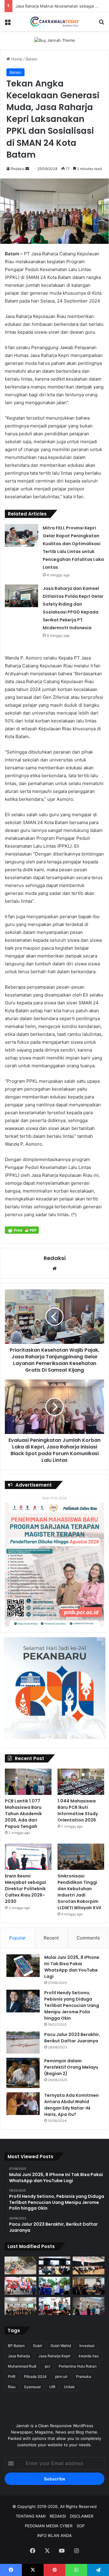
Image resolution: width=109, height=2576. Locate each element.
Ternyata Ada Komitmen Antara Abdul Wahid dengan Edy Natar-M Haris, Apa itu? (71, 2105)
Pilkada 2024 (35, 2376)
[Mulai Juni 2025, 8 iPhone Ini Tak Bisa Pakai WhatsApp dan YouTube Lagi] (23, 1966)
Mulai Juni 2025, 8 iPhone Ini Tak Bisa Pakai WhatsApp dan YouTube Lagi (72, 1967)
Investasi (87, 2346)
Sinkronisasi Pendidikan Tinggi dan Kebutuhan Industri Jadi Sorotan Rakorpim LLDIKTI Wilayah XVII (79, 1892)
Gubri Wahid (61, 2346)
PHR (12, 2376)
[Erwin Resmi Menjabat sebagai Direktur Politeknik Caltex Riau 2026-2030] (28, 1857)
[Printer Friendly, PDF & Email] (22, 1230)
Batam (31, 59)
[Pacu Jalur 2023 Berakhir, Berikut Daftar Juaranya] (23, 2043)
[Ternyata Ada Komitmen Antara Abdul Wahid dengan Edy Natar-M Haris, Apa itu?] (23, 2104)
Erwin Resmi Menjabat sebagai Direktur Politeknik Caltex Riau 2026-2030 (25, 1889)
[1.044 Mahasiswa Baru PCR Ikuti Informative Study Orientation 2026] (81, 1782)
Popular (17, 1938)
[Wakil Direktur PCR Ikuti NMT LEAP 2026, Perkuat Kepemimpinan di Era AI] (89, 2286)
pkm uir (61, 2376)
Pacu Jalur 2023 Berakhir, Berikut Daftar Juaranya (72, 2038)
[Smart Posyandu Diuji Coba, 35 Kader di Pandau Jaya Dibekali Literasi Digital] (20, 2306)
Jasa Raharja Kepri (54, 2356)
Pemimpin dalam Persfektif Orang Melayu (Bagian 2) (71, 2067)
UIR (52, 2387)
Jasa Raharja (19, 2356)
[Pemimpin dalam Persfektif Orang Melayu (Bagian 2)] (23, 2073)
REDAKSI (58, 2516)
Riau (12, 2387)
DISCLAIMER (82, 2516)
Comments (88, 1938)
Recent (51, 1938)
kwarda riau (89, 2356)
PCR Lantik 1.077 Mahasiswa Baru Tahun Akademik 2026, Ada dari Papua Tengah (23, 1814)
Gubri (38, 2346)
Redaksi (18, 169)
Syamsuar (32, 2387)
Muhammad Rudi (22, 2366)
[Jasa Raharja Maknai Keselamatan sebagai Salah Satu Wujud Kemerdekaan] (89, 2265)
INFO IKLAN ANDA (54, 2535)
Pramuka (84, 2376)
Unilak (69, 2387)
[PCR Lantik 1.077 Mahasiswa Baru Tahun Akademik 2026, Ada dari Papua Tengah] (28, 1782)
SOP (81, 2526)
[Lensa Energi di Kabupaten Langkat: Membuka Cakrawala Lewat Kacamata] (55, 2306)
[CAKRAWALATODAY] (54, 22)
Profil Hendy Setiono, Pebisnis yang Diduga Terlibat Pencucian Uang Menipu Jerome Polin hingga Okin (72, 2005)
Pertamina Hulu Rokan (78, 2366)
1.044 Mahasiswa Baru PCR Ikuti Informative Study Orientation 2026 (78, 1810)
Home (16, 59)
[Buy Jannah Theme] (55, 40)
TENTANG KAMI (31, 2516)
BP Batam (16, 2346)
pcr (48, 2366)
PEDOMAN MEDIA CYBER (49, 2526)
